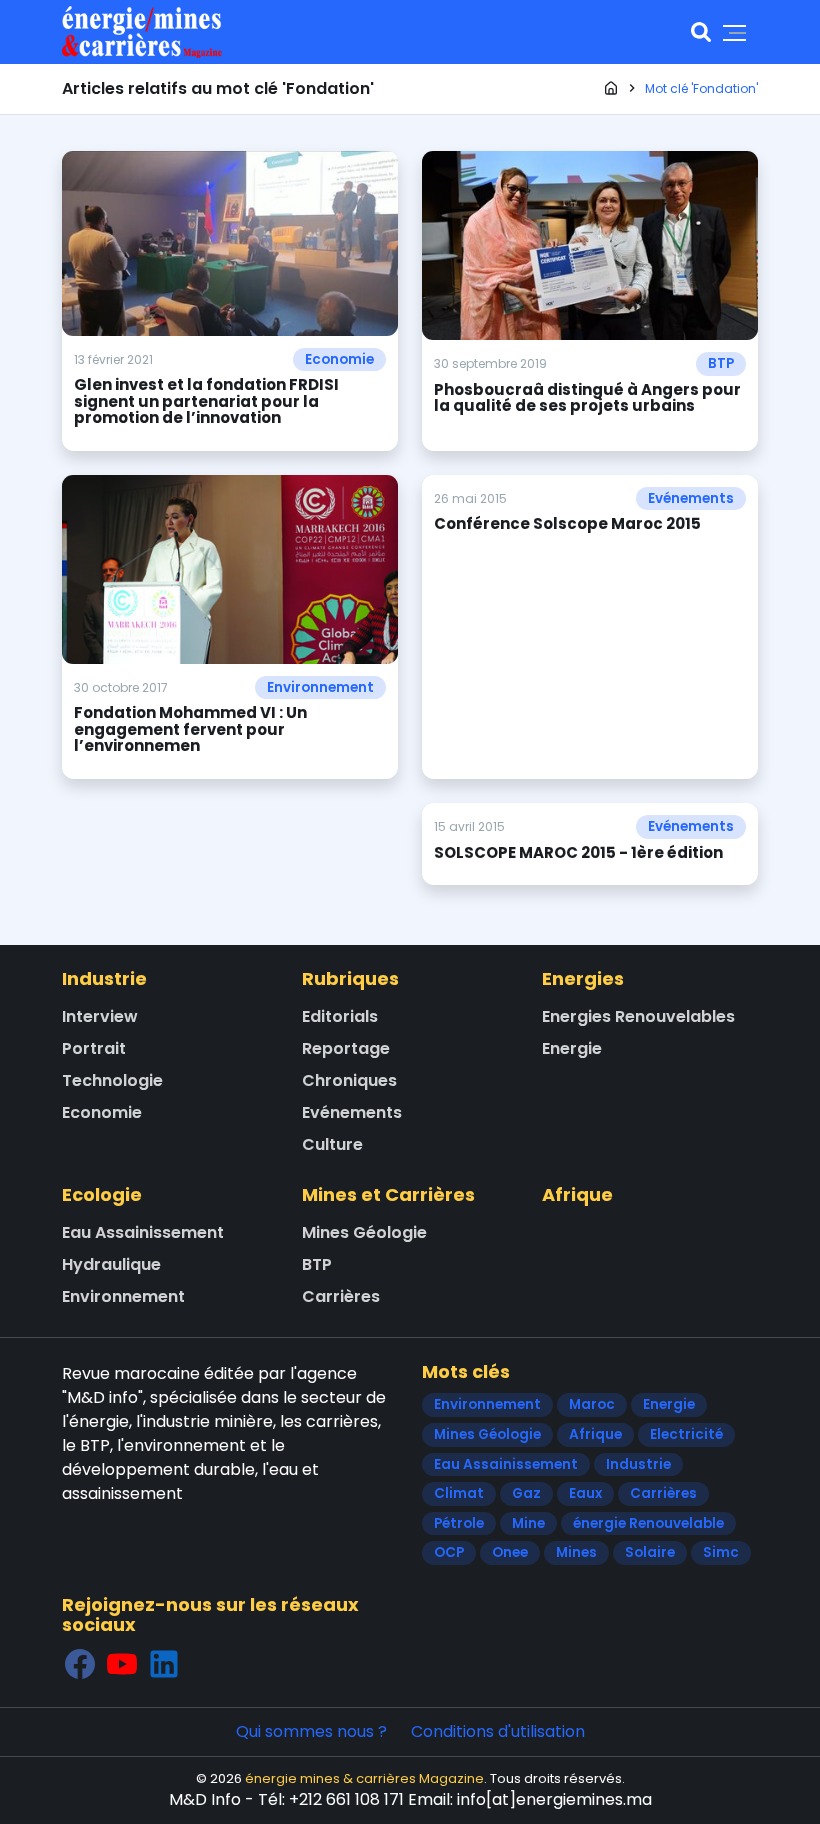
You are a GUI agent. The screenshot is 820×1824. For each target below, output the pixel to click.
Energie (572, 1048)
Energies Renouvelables (638, 1016)
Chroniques (349, 1080)
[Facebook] (80, 1663)
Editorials (340, 1016)
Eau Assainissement (143, 1232)
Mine (528, 1523)
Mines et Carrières (388, 1194)
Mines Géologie (364, 1232)
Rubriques (350, 978)
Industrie (104, 978)
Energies (583, 978)
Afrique (577, 1194)
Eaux (585, 1493)
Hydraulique (111, 1264)
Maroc (592, 1404)
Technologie (112, 1080)
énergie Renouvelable (648, 1523)
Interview (100, 1016)
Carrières (341, 1296)
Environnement (320, 687)
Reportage (346, 1048)
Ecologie (102, 1194)
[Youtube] (122, 1663)
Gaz (526, 1493)
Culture (332, 1144)
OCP (449, 1552)
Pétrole (459, 1523)
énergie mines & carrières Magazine (364, 1778)
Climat (459, 1493)
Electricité (686, 1434)
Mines (576, 1552)
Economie (339, 359)
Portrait (94, 1048)
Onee (510, 1552)
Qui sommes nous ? (311, 1731)
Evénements (691, 498)
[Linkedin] (164, 1663)
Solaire (650, 1552)
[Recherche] (701, 32)
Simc (721, 1552)
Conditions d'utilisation (498, 1731)
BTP (721, 363)
